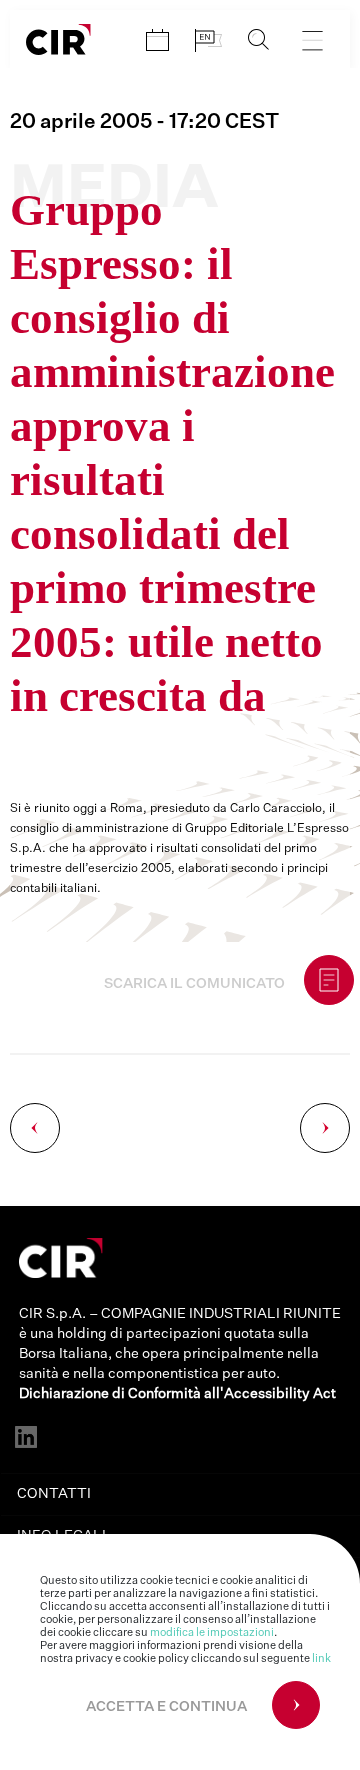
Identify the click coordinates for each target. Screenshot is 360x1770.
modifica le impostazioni (212, 1632)
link (321, 1658)
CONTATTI (54, 1494)
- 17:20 (144, 122)
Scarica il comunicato (194, 984)
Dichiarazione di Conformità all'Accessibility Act (177, 1394)
